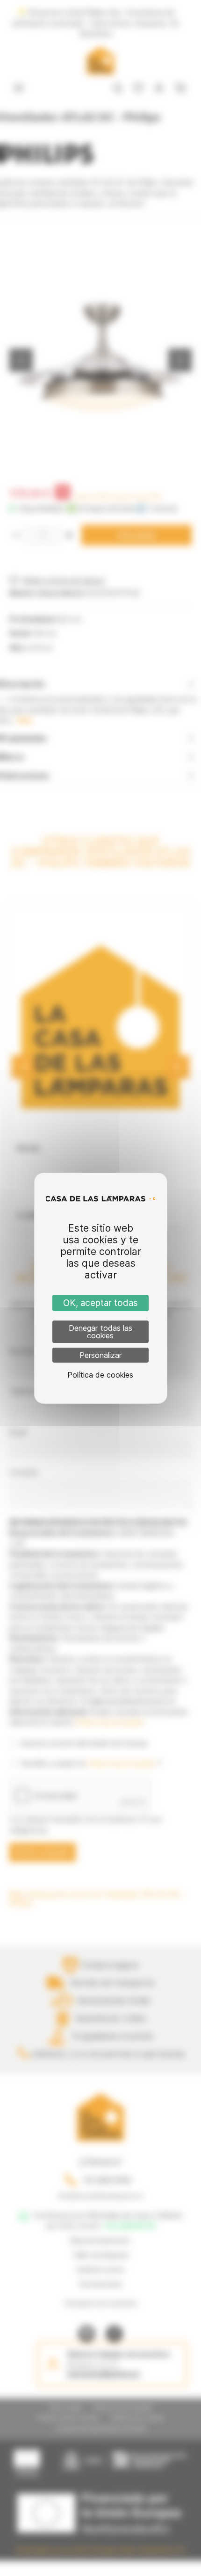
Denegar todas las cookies (100, 1332)
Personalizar (100, 1355)
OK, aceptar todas (100, 1303)
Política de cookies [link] (100, 1375)
